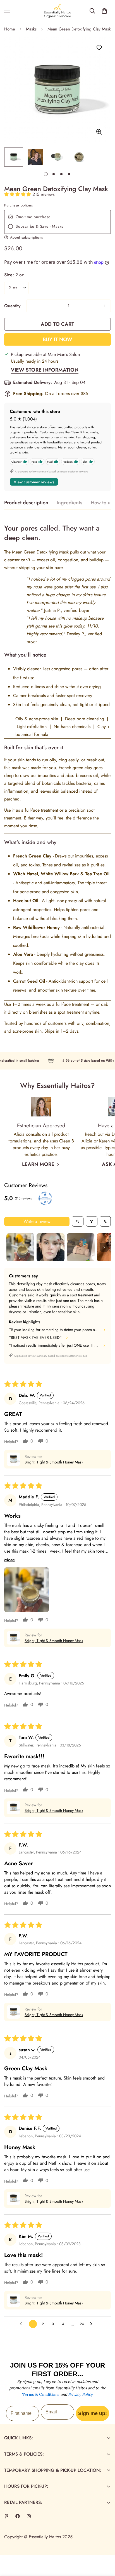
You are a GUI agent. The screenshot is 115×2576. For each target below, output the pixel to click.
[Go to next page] (93, 2324)
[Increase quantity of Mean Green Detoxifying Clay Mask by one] (104, 306)
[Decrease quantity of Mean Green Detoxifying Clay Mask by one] (33, 306)
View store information (45, 370)
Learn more (38, 1164)
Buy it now (57, 339)
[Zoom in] (99, 132)
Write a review (37, 1221)
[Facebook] (18, 2516)
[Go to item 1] (20, 1247)
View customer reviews (34, 482)
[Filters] (92, 1221)
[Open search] (78, 1221)
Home (10, 29)
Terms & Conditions (41, 2394)
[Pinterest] (6, 2516)
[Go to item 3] (81, 1247)
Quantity (12, 306)
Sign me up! (93, 2413)
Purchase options (18, 205)
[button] (104, 11)
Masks (31, 29)
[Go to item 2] (51, 1247)
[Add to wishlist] (99, 48)
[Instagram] (29, 2516)
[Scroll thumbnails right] (104, 1247)
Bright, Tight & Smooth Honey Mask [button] (54, 1462)
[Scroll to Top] (105, 2546)
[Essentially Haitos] (57, 11)
